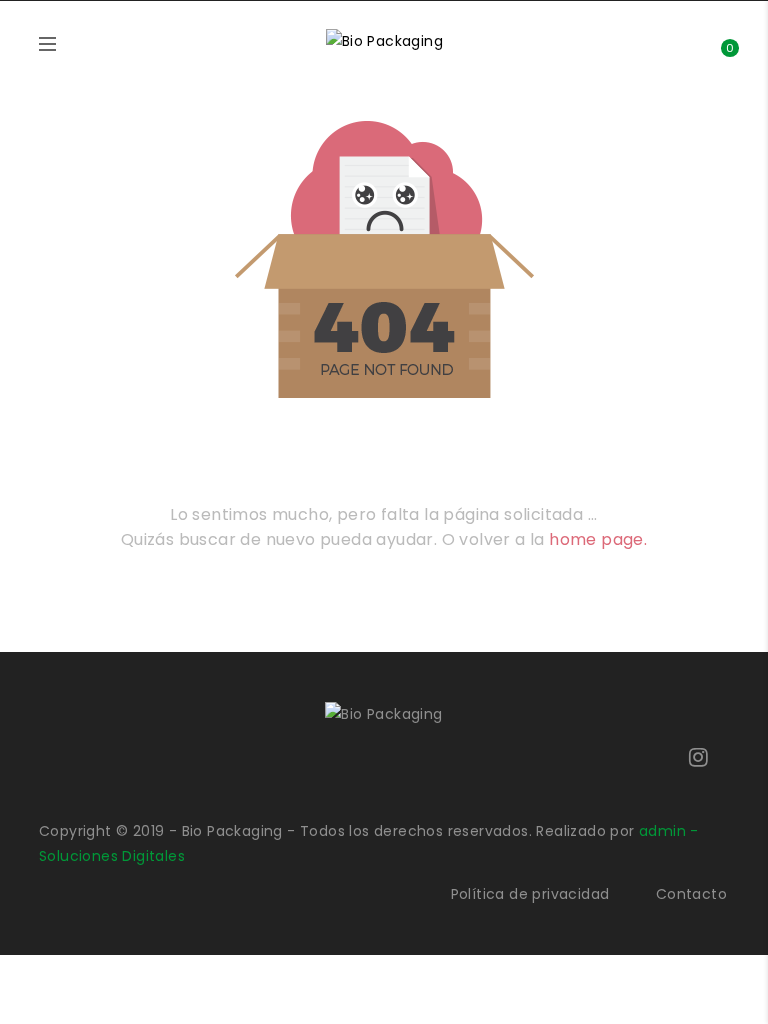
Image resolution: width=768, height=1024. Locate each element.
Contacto (691, 894)
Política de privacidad (530, 894)
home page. (598, 539)
